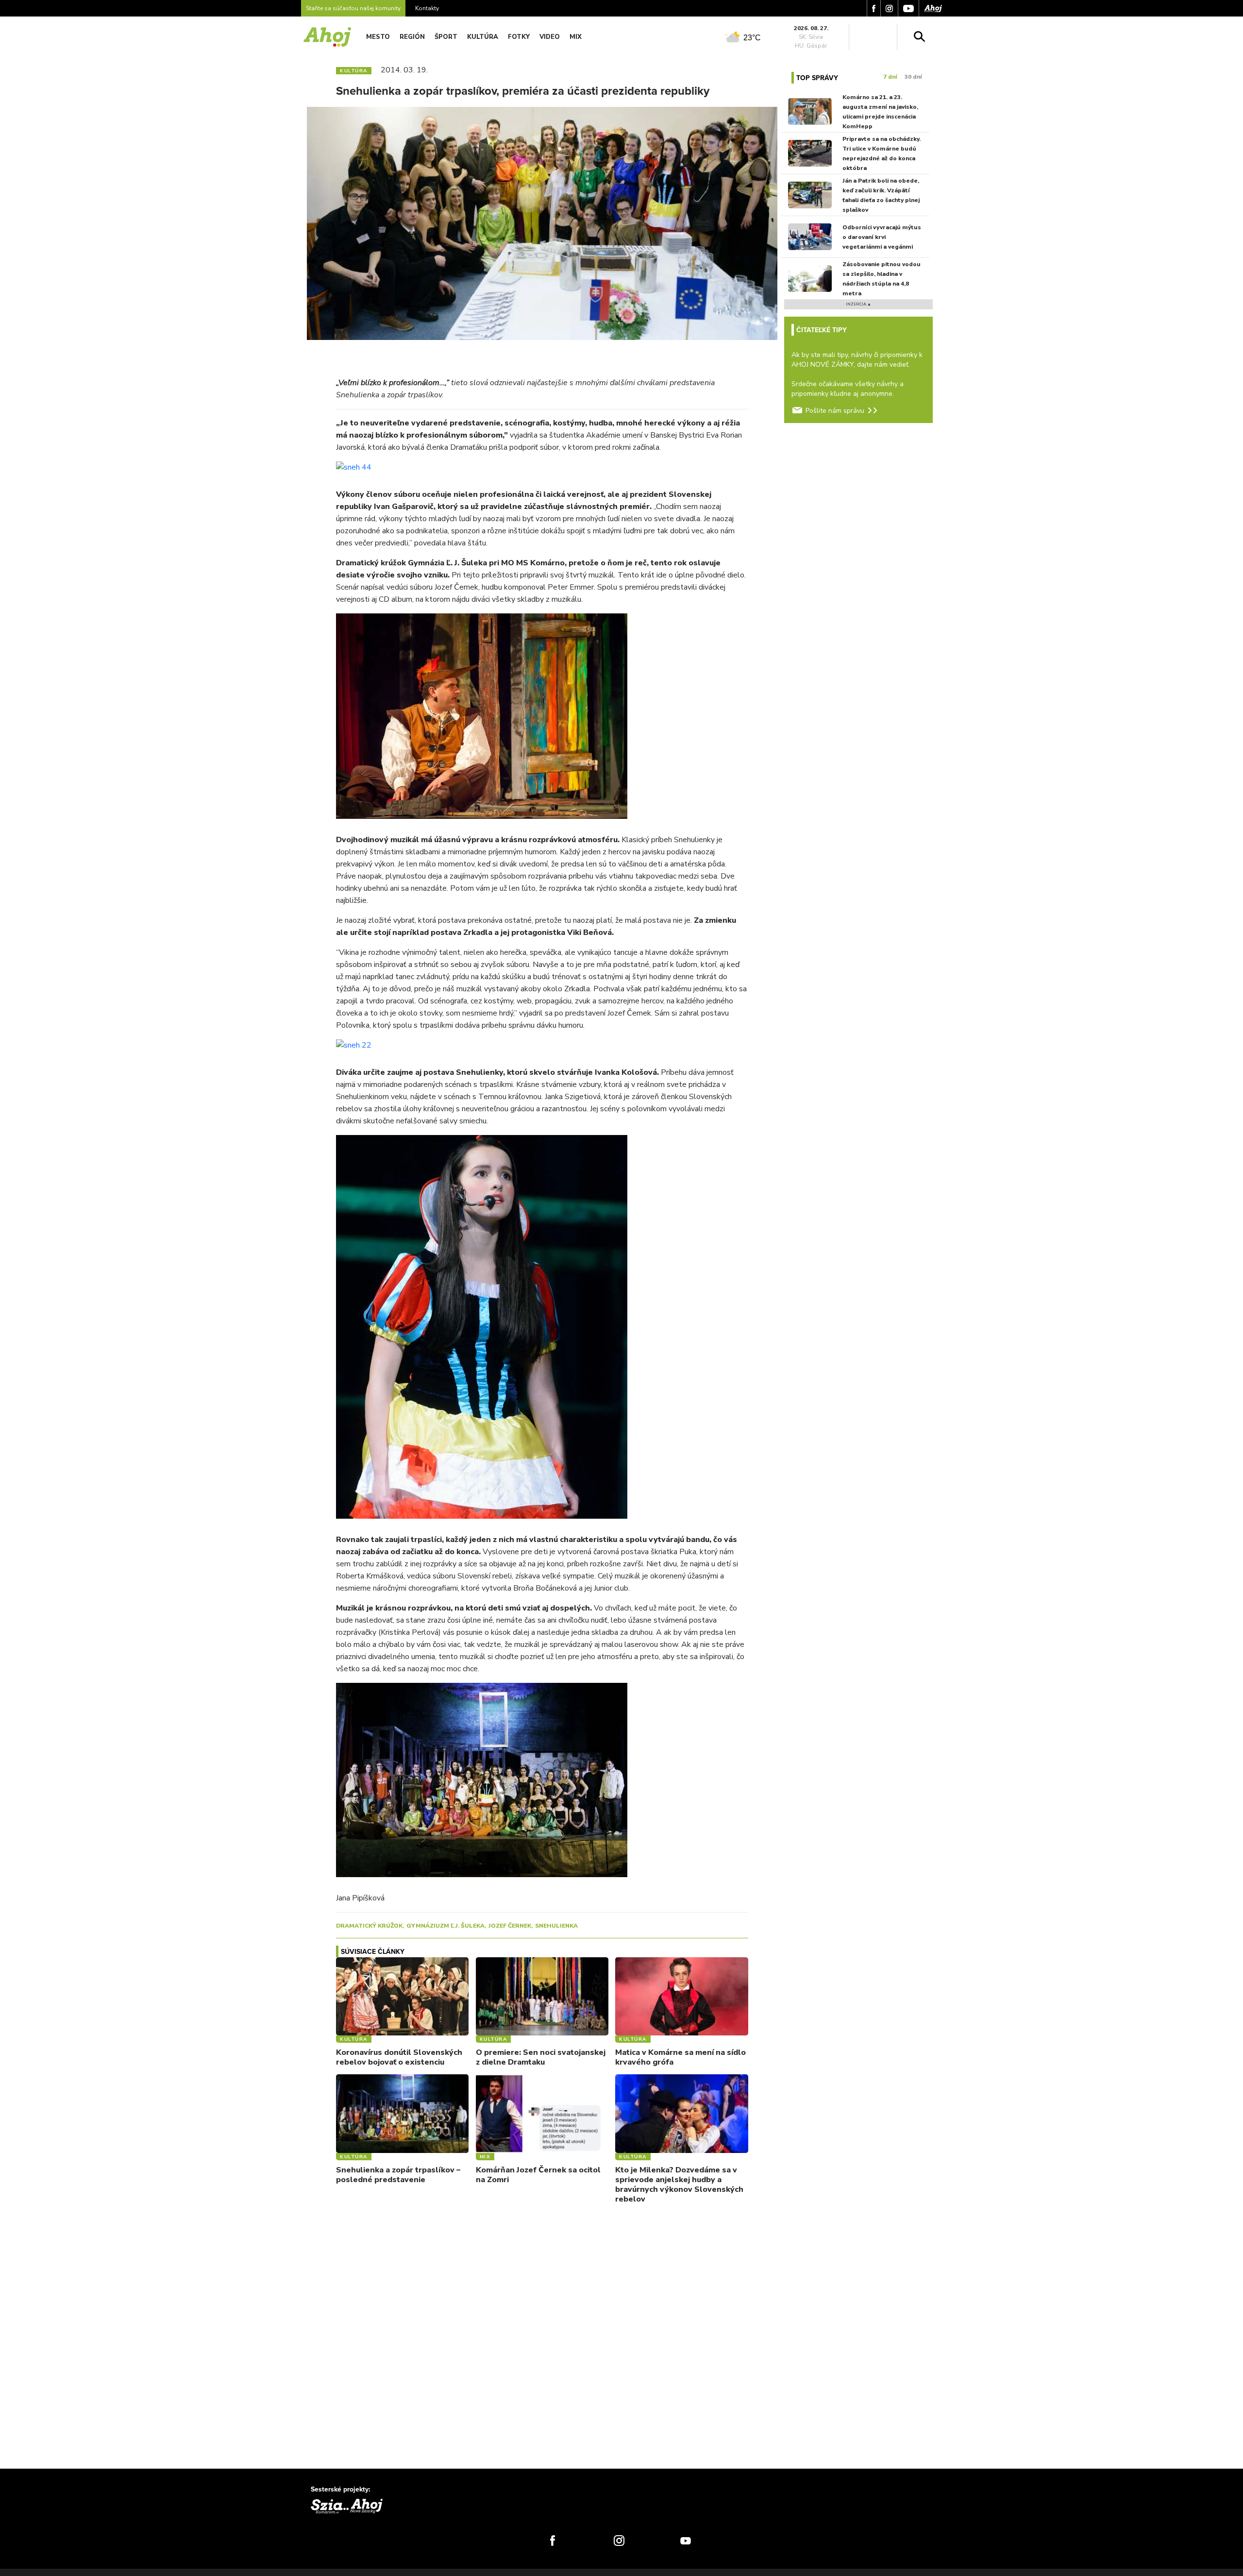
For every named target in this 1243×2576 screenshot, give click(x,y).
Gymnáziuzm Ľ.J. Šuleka (445, 1926)
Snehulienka (556, 1926)
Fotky (519, 37)
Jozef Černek (510, 1926)
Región (412, 37)
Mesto (378, 37)
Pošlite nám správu (835, 411)
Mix (576, 37)
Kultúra (483, 37)
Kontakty (427, 8)
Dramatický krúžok (369, 1926)
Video (550, 37)
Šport (446, 37)
